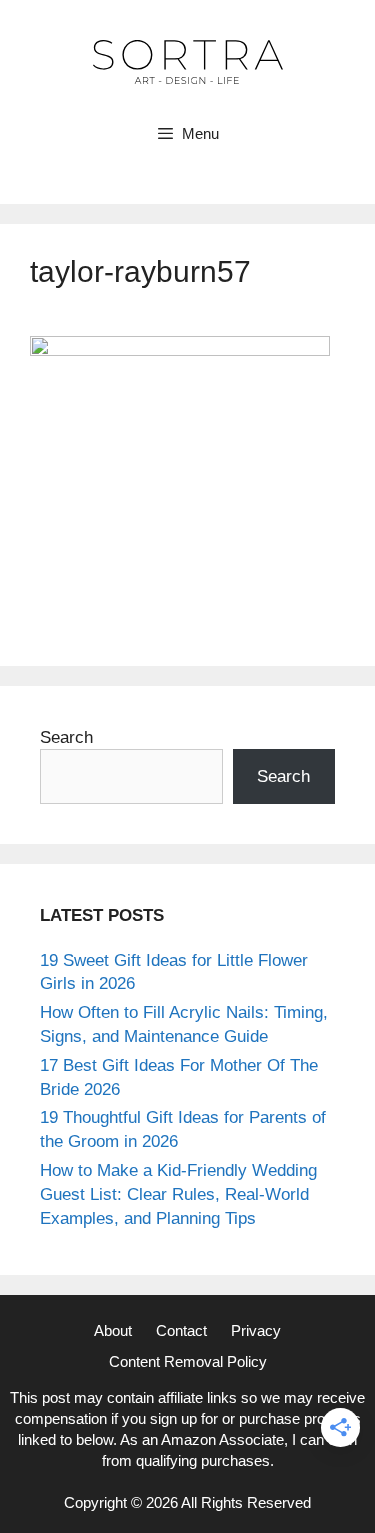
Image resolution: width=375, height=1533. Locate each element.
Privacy (256, 1330)
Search (66, 737)
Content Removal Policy (188, 1361)
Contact (181, 1330)
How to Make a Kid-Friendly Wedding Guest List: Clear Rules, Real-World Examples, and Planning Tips (178, 1194)
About (113, 1330)
